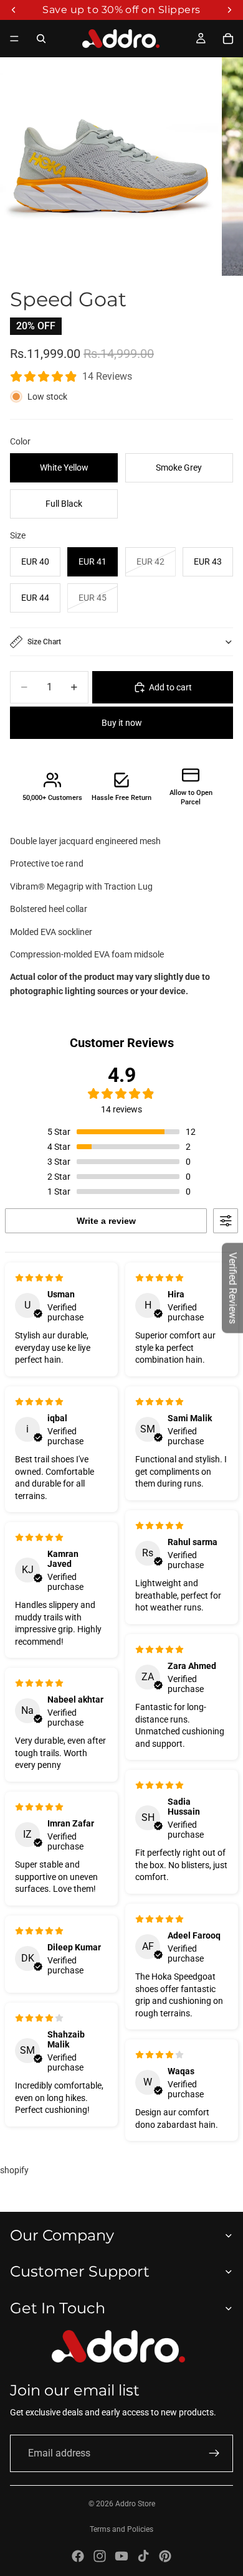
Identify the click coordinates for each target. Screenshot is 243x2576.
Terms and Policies (121, 2529)
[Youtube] (121, 2556)
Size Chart (44, 642)
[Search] (41, 39)
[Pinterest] (165, 2556)
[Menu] (14, 39)
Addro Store (135, 2504)
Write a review (106, 1221)
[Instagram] (100, 2556)
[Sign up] (214, 2453)
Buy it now (122, 723)
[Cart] (228, 39)
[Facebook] (78, 2556)
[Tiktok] (143, 2556)
